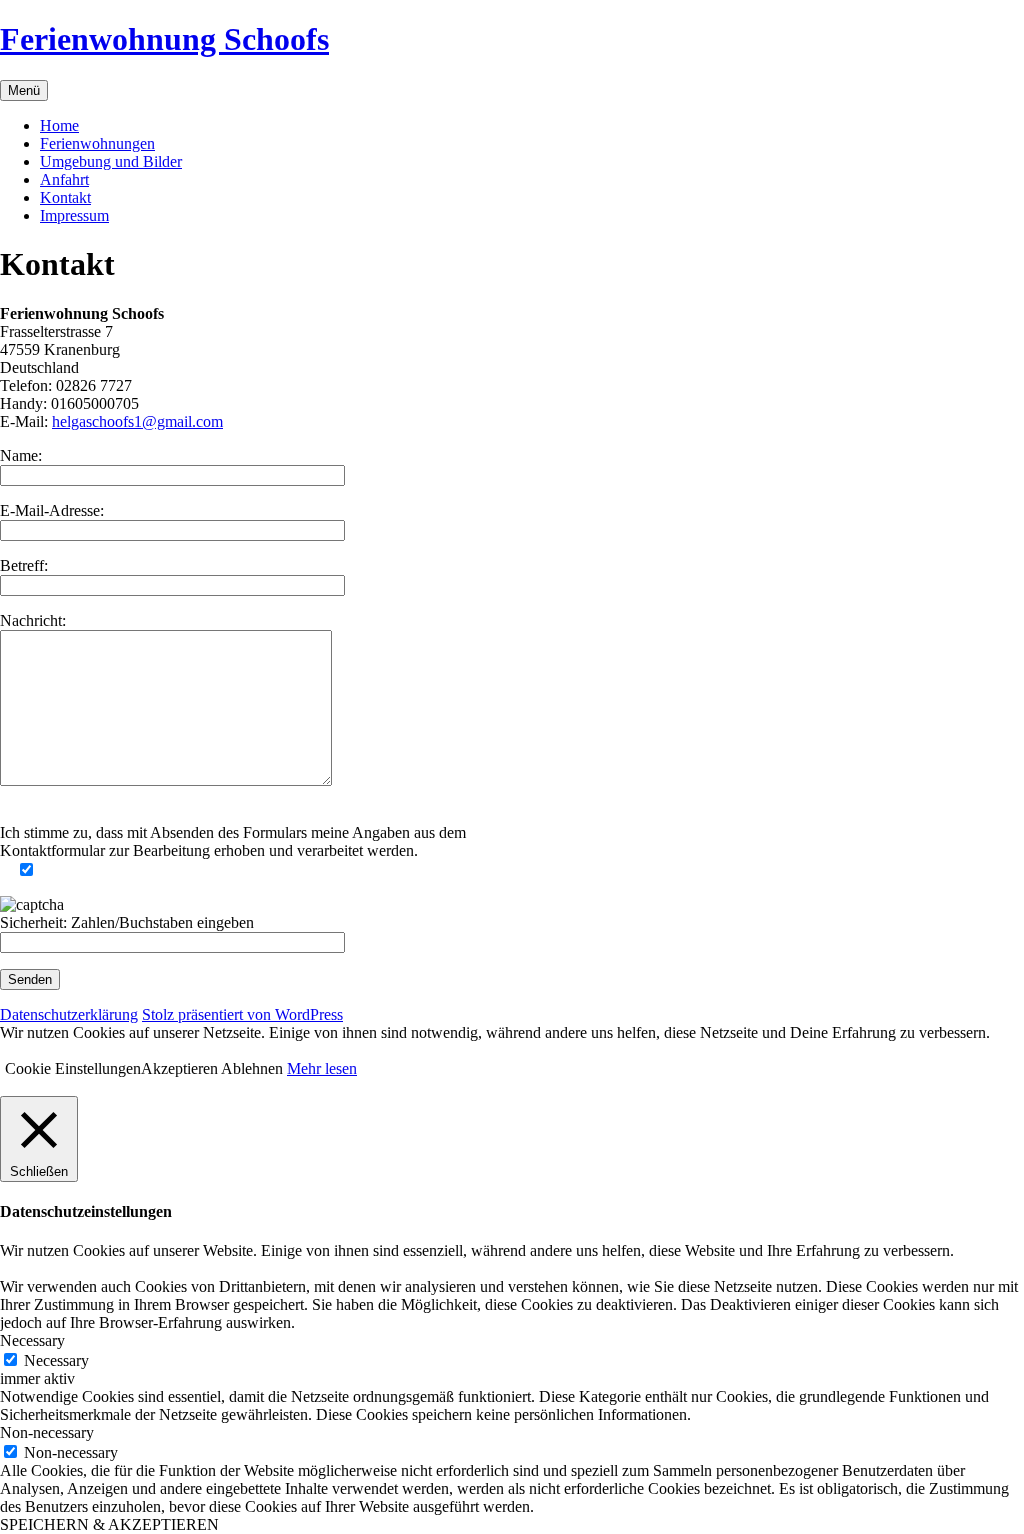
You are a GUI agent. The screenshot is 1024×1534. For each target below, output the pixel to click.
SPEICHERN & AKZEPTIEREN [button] (109, 1524)
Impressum (74, 215)
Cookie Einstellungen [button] (73, 1068)
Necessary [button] (32, 1340)
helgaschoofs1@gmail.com (137, 421)
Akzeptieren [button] (179, 1068)
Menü (24, 90)
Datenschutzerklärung (69, 1014)
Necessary (56, 1360)
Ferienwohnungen (97, 143)
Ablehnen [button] (252, 1068)
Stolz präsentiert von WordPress (242, 1014)
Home (59, 125)
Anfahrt (64, 179)
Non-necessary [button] (47, 1432)
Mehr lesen (322, 1068)
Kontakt (65, 197)
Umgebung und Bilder (111, 161)
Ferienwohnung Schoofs (164, 39)
